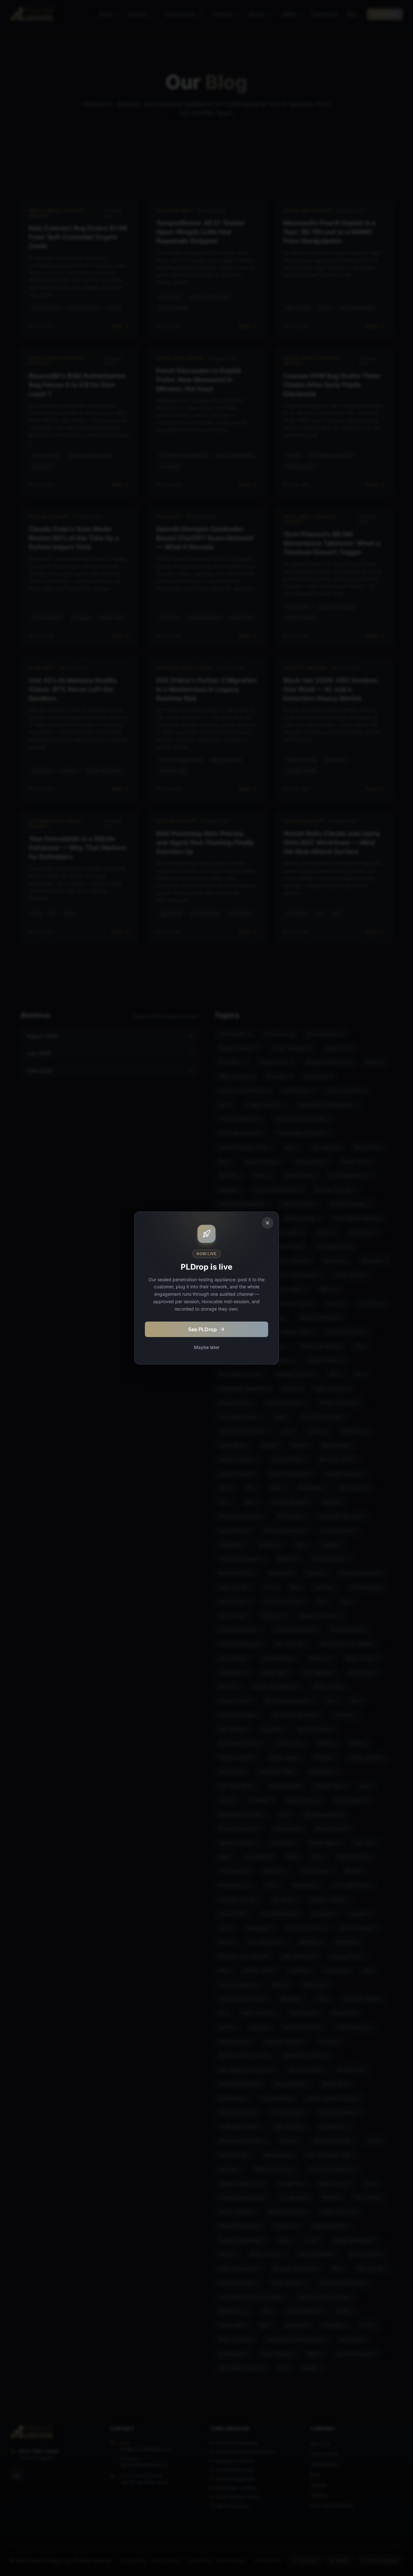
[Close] (267, 1223)
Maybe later (207, 1347)
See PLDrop (202, 1329)
